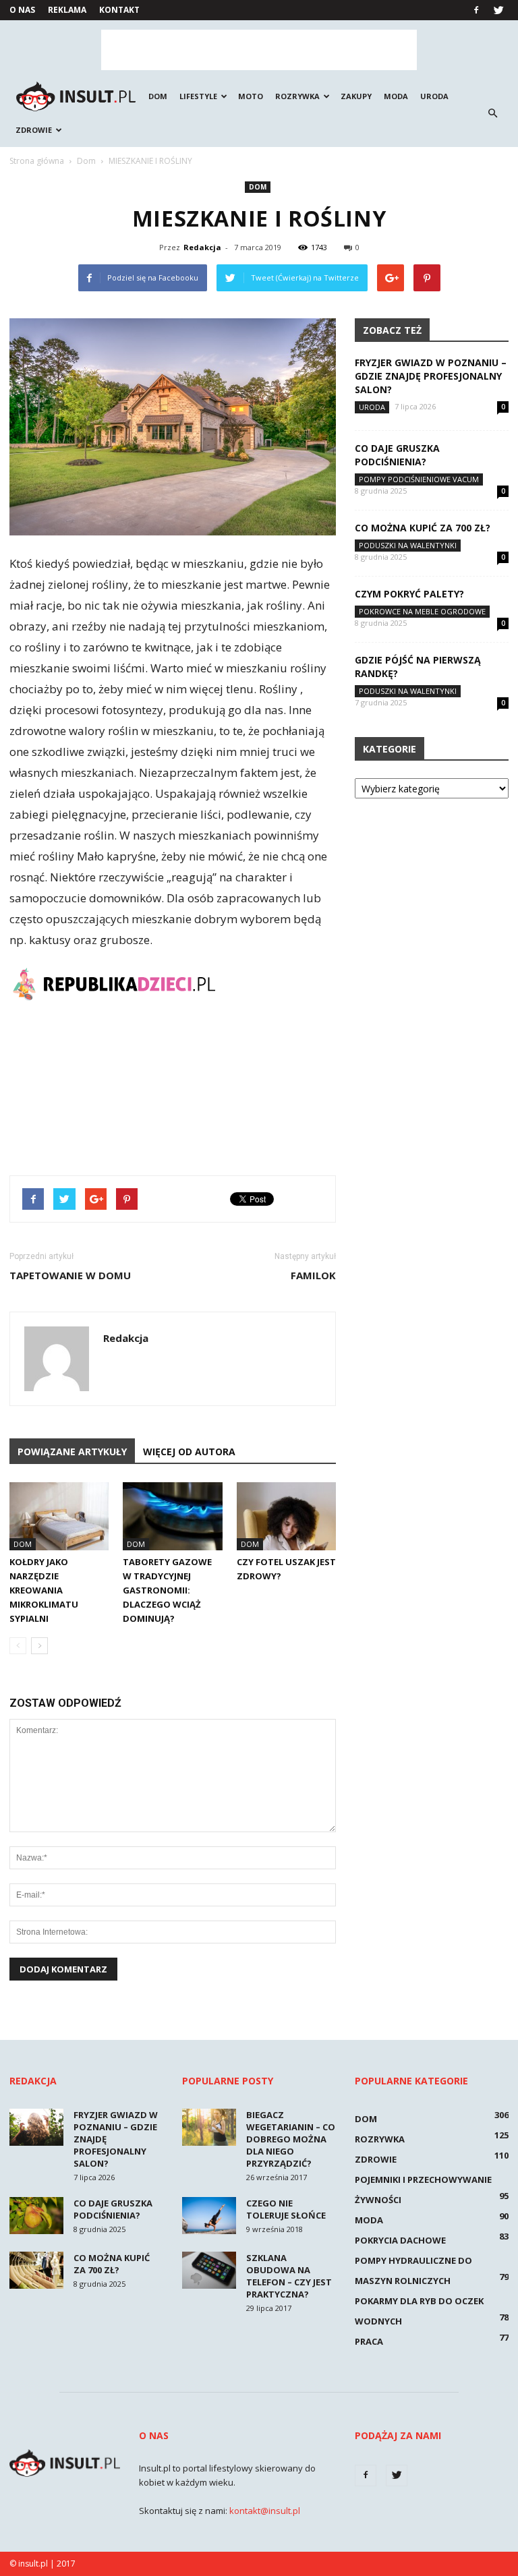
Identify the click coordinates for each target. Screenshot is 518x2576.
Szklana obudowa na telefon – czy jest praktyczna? (289, 2276)
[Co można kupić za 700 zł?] (36, 2270)
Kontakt (119, 10)
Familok (313, 1275)
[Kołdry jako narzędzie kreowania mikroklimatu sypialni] (59, 1516)
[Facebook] (476, 10)
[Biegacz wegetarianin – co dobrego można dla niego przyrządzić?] (209, 2127)
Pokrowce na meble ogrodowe (422, 611)
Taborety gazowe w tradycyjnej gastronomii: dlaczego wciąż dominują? (167, 1590)
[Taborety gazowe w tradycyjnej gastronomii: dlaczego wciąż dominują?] (172, 1516)
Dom (158, 96)
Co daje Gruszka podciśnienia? (397, 455)
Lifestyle (198, 96)
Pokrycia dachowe (400, 2240)
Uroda (434, 96)
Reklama (67, 10)
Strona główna (37, 161)
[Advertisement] (259, 50)
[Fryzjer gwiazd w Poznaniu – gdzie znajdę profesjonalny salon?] (36, 2127)
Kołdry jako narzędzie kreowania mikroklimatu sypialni (44, 1590)
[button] (492, 113)
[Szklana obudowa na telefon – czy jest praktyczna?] (209, 2270)
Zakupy (356, 96)
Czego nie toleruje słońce (286, 2209)
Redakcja (202, 247)
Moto (251, 96)
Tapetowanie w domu (70, 1275)
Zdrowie (34, 130)
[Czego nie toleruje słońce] (209, 2216)
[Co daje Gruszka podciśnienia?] (36, 2216)
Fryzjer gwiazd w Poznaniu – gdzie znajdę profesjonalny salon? (431, 376)
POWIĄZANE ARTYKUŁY (72, 1452)
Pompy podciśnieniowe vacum (419, 479)
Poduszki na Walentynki (408, 545)
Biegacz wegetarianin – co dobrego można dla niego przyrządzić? (291, 2139)
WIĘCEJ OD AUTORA (189, 1452)
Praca (369, 2341)
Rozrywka (297, 96)
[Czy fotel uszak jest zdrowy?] (286, 1516)
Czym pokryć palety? (409, 594)
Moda (396, 96)
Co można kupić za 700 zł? (423, 528)
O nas (22, 10)
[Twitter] (498, 10)
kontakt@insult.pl (265, 2511)
